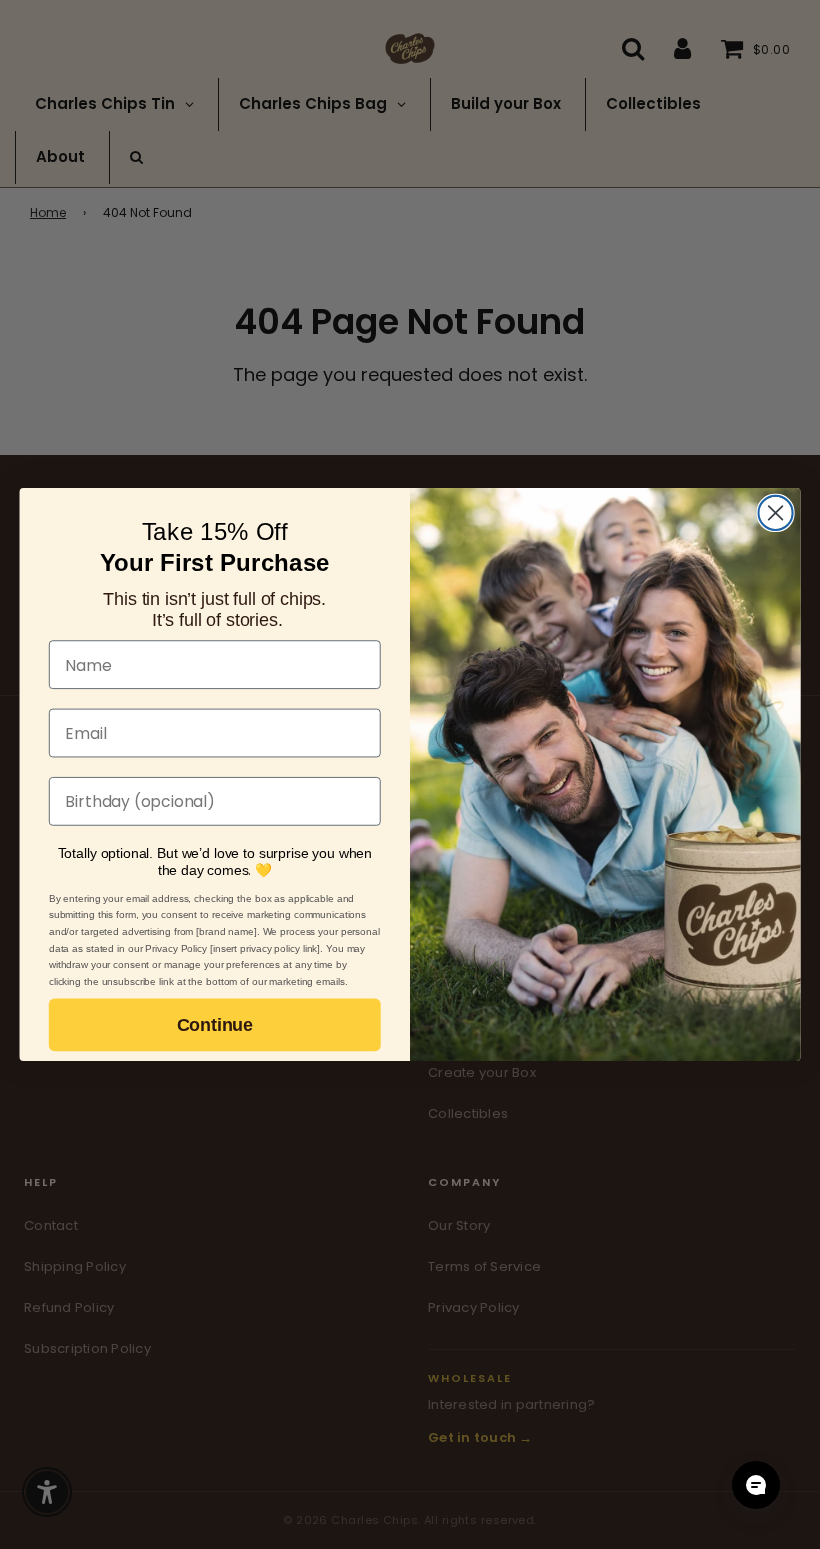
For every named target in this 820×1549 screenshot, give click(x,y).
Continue (215, 1025)
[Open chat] (756, 1485)
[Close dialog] (776, 513)
